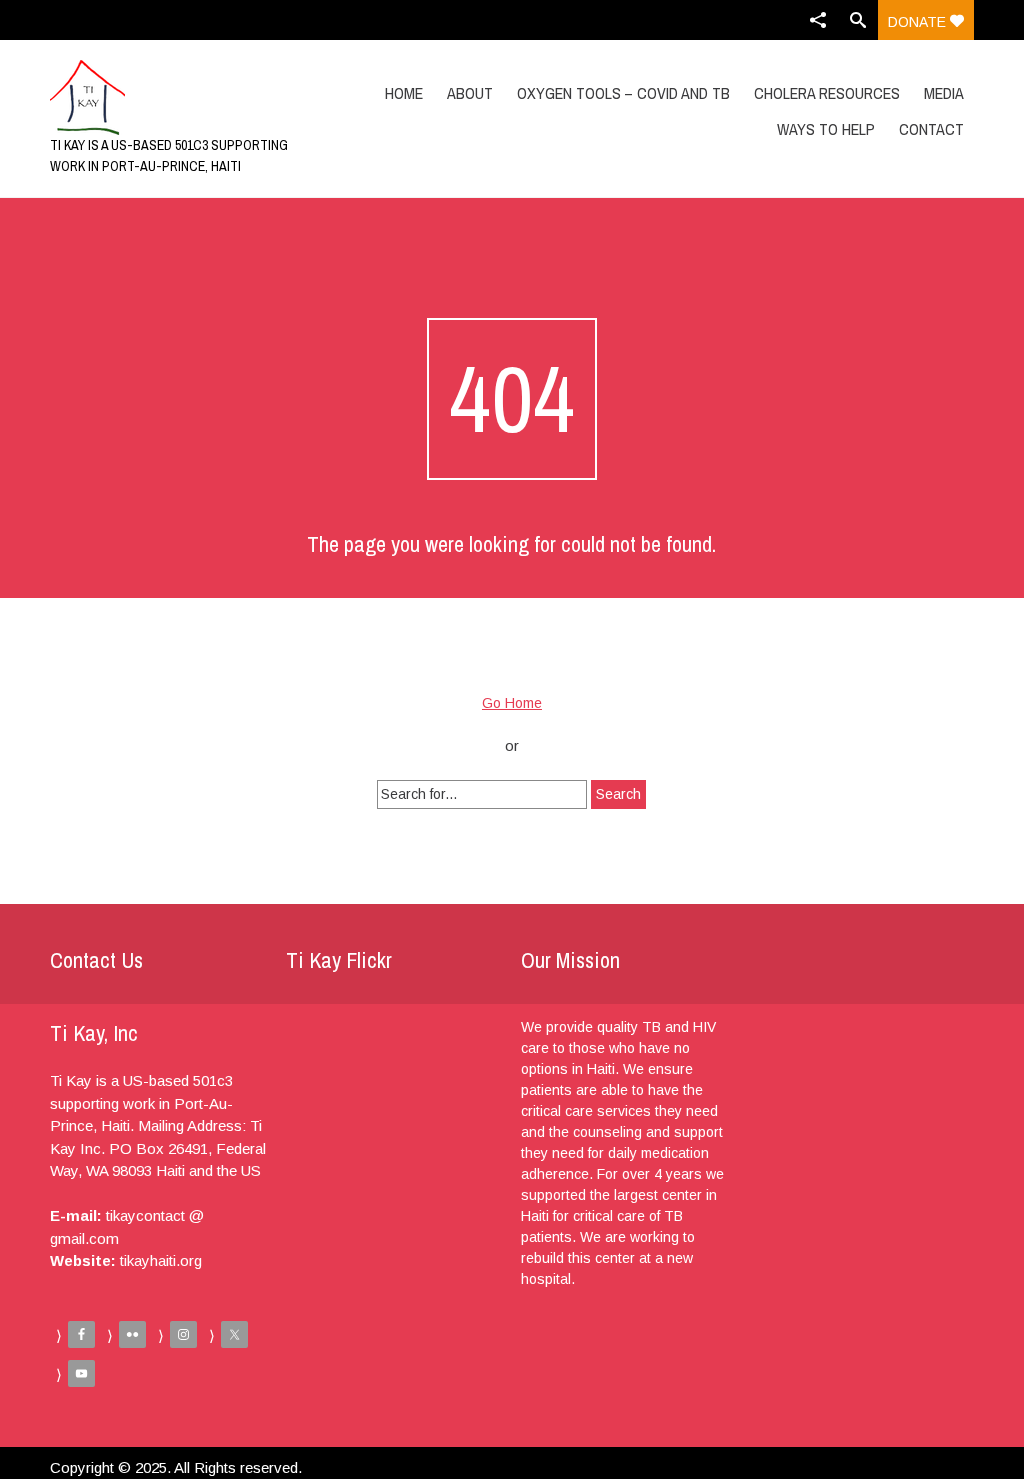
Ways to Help (826, 129)
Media (944, 93)
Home (404, 93)
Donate (919, 22)
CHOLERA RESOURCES (827, 93)
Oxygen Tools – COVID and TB (623, 93)
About (470, 93)
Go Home (512, 703)
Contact (931, 129)
